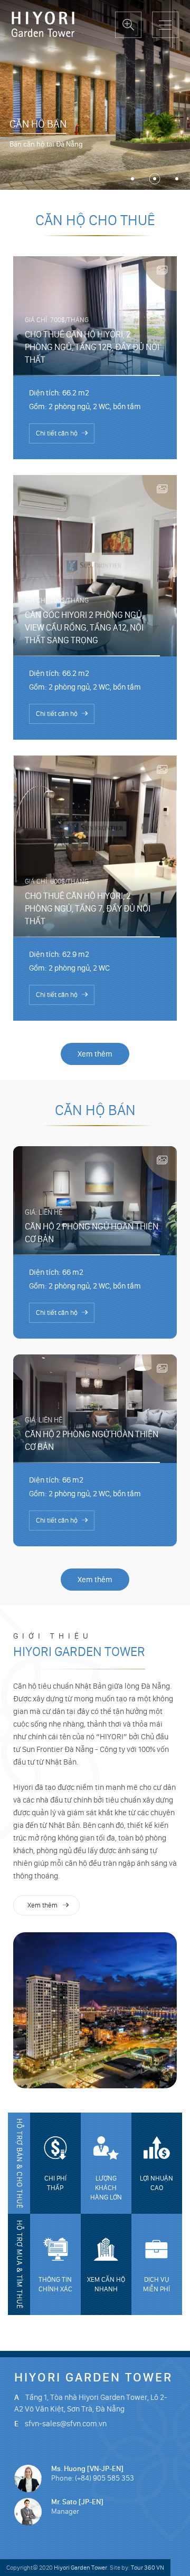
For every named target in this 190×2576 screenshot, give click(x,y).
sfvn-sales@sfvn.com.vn (66, 2424)
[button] (132, 179)
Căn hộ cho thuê (95, 221)
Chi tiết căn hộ (57, 434)
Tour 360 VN (148, 2568)
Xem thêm (95, 1054)
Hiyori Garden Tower (79, 1645)
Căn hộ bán (38, 124)
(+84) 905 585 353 (104, 2478)
